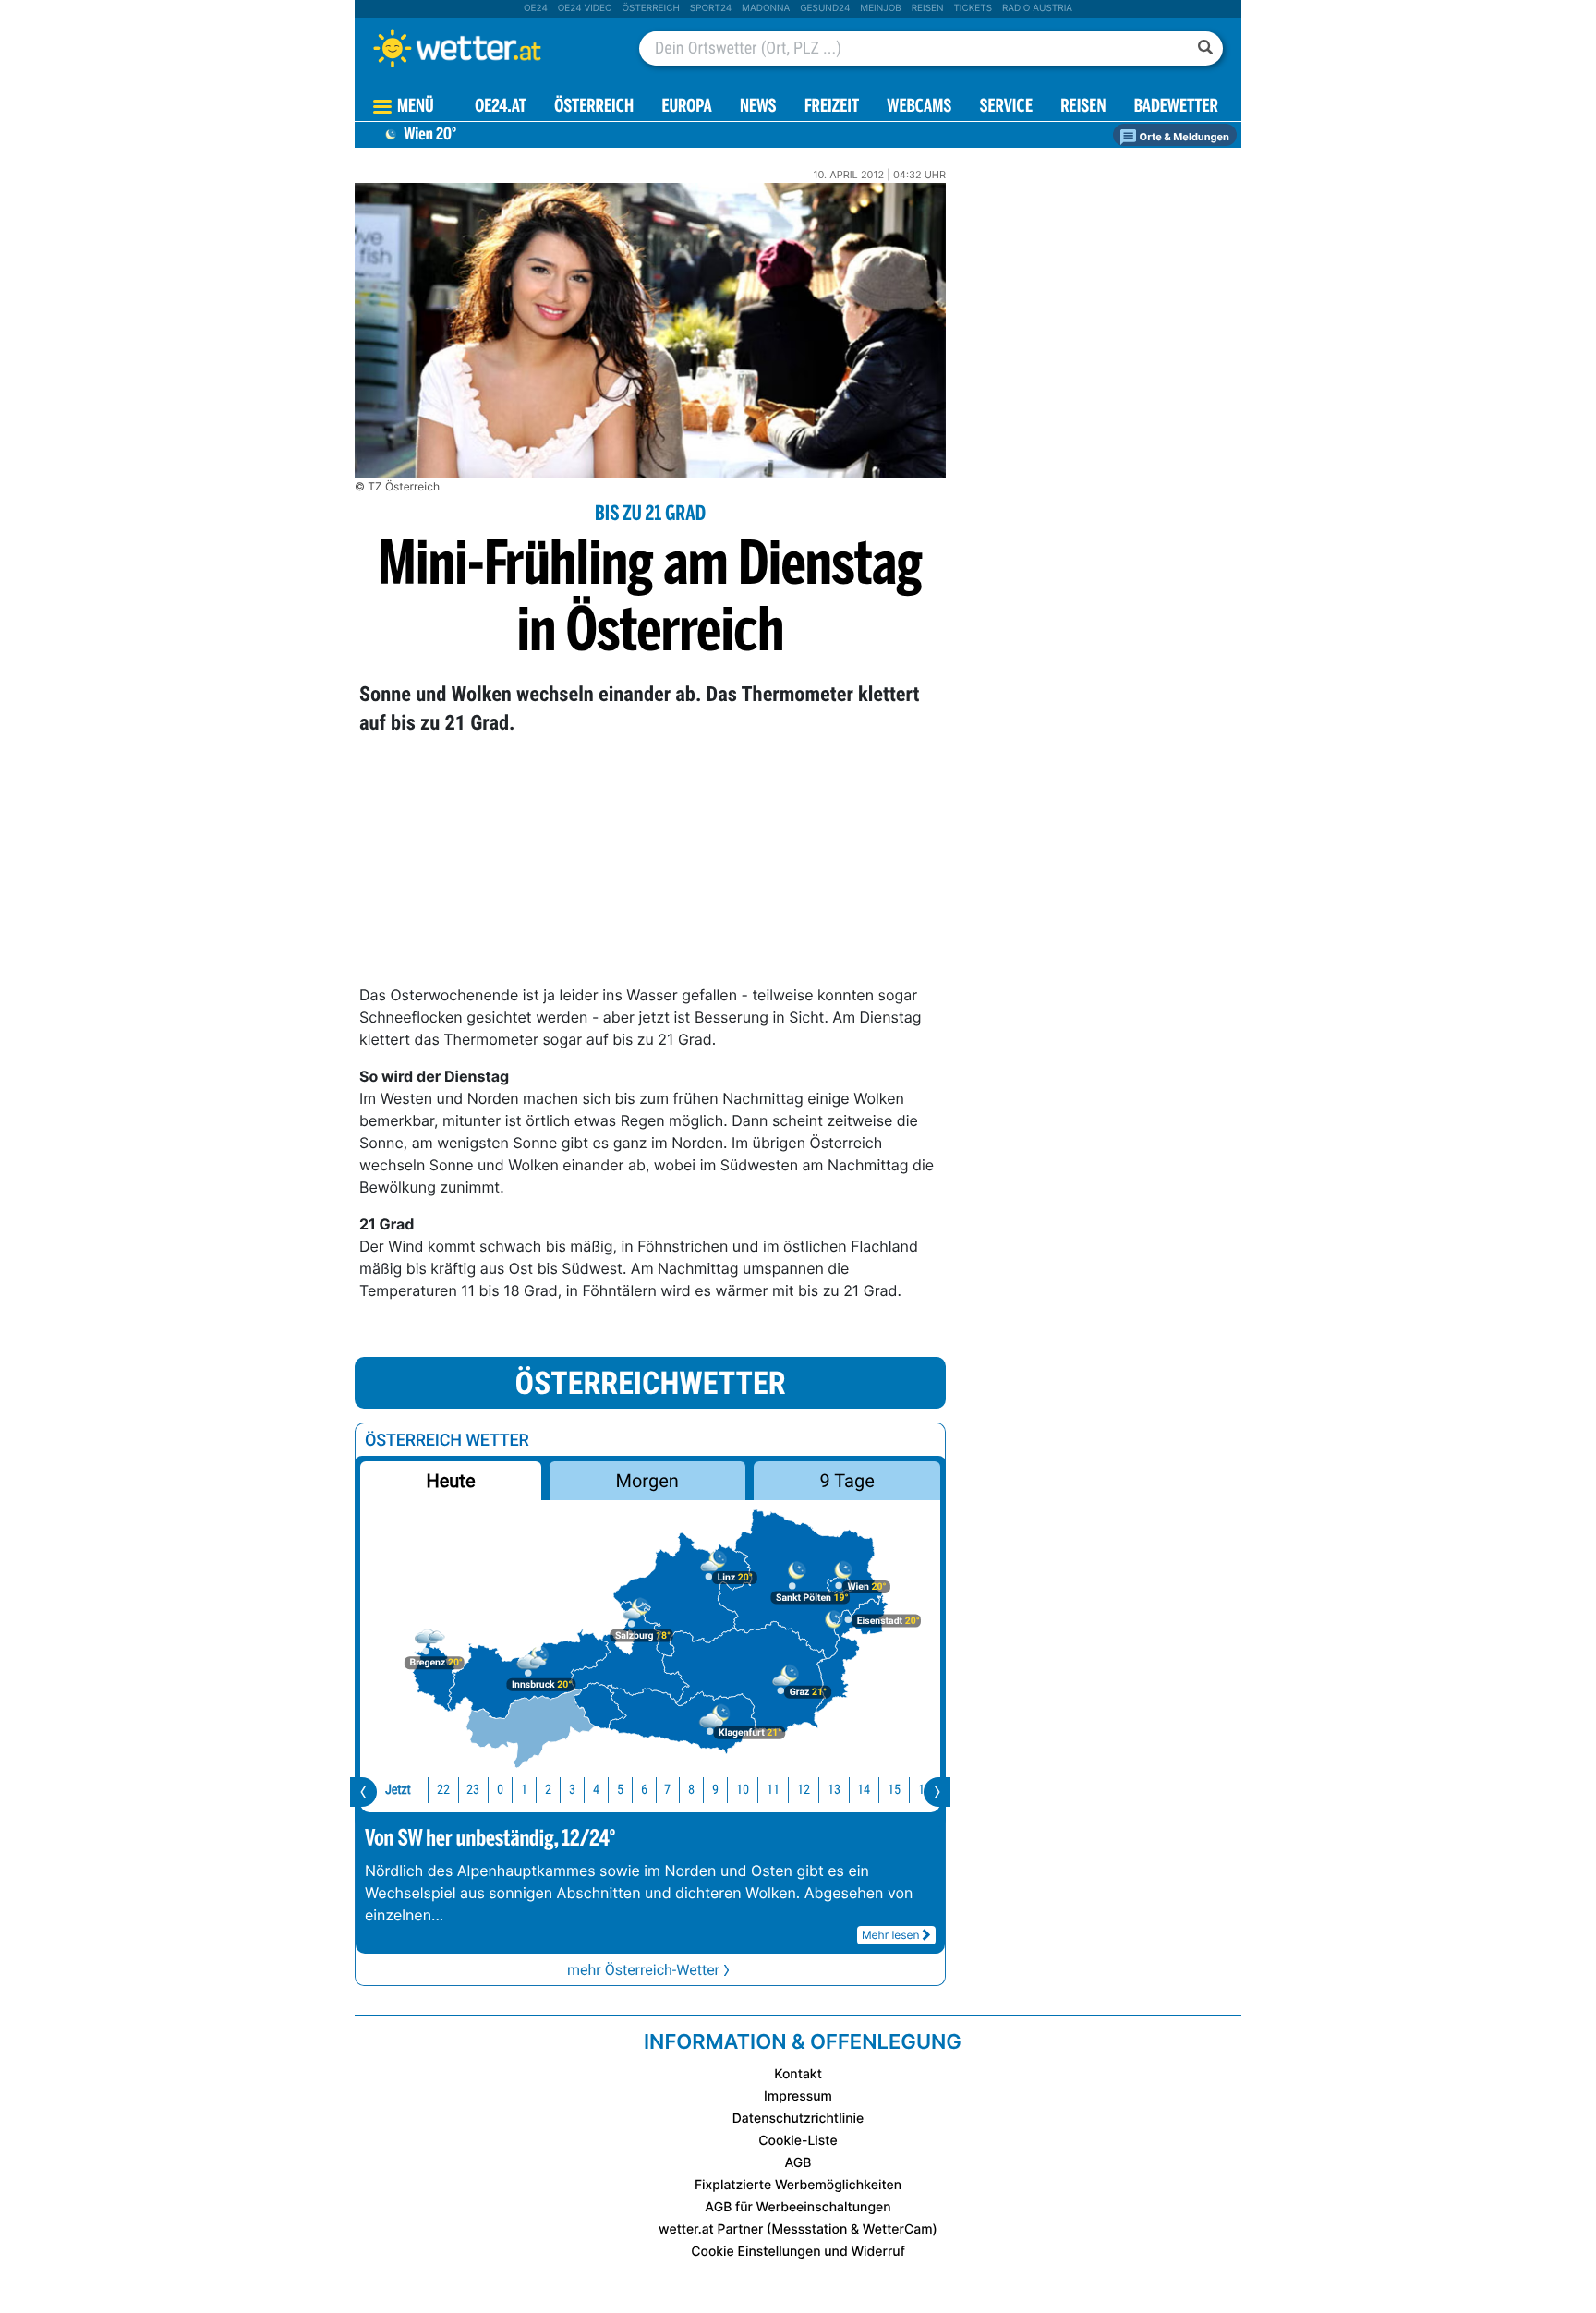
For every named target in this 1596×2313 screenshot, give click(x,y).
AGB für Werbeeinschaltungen (798, 2207)
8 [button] (691, 1790)
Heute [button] (450, 1481)
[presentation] (363, 1792)
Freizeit (832, 108)
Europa (686, 108)
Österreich (650, 8)
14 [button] (864, 1790)
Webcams (919, 108)
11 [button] (773, 1790)
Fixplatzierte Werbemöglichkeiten (798, 2185)
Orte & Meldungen (1183, 137)
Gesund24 (825, 8)
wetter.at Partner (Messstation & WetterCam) (798, 2229)
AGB (798, 2163)
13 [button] (834, 1790)
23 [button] (473, 1790)
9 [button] (715, 1790)
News (758, 108)
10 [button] (743, 1790)
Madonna (766, 8)
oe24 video (585, 8)
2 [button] (548, 1790)
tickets (973, 8)
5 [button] (620, 1790)
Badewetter (1176, 108)
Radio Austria (1037, 8)
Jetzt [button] (398, 1790)
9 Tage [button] (846, 1481)
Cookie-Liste (798, 2141)
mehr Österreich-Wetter (643, 1970)
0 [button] (500, 1790)
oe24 (536, 8)
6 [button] (644, 1790)
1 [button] (524, 1790)
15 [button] (894, 1790)
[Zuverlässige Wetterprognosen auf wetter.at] (488, 48)
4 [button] (596, 1790)
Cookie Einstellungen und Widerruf (798, 2252)
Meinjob (881, 8)
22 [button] (443, 1790)
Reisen (928, 8)
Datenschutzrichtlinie (798, 2119)
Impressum (798, 2096)
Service (1006, 108)
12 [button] (804, 1790)
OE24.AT (501, 108)
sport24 (711, 8)
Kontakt (798, 2074)
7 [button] (667, 1790)
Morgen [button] (647, 1481)
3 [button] (572, 1790)
